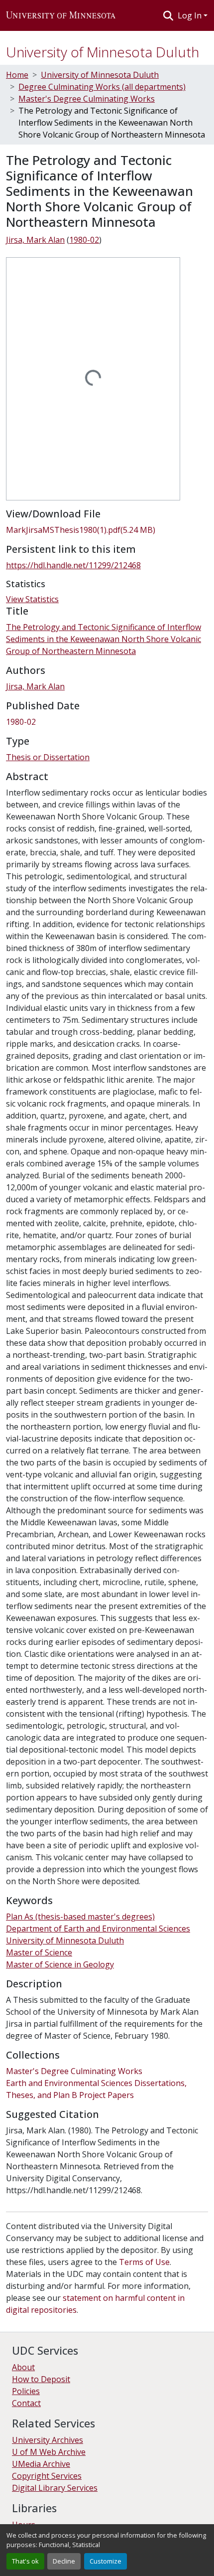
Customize (106, 2561)
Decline (64, 2561)
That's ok (25, 2561)
